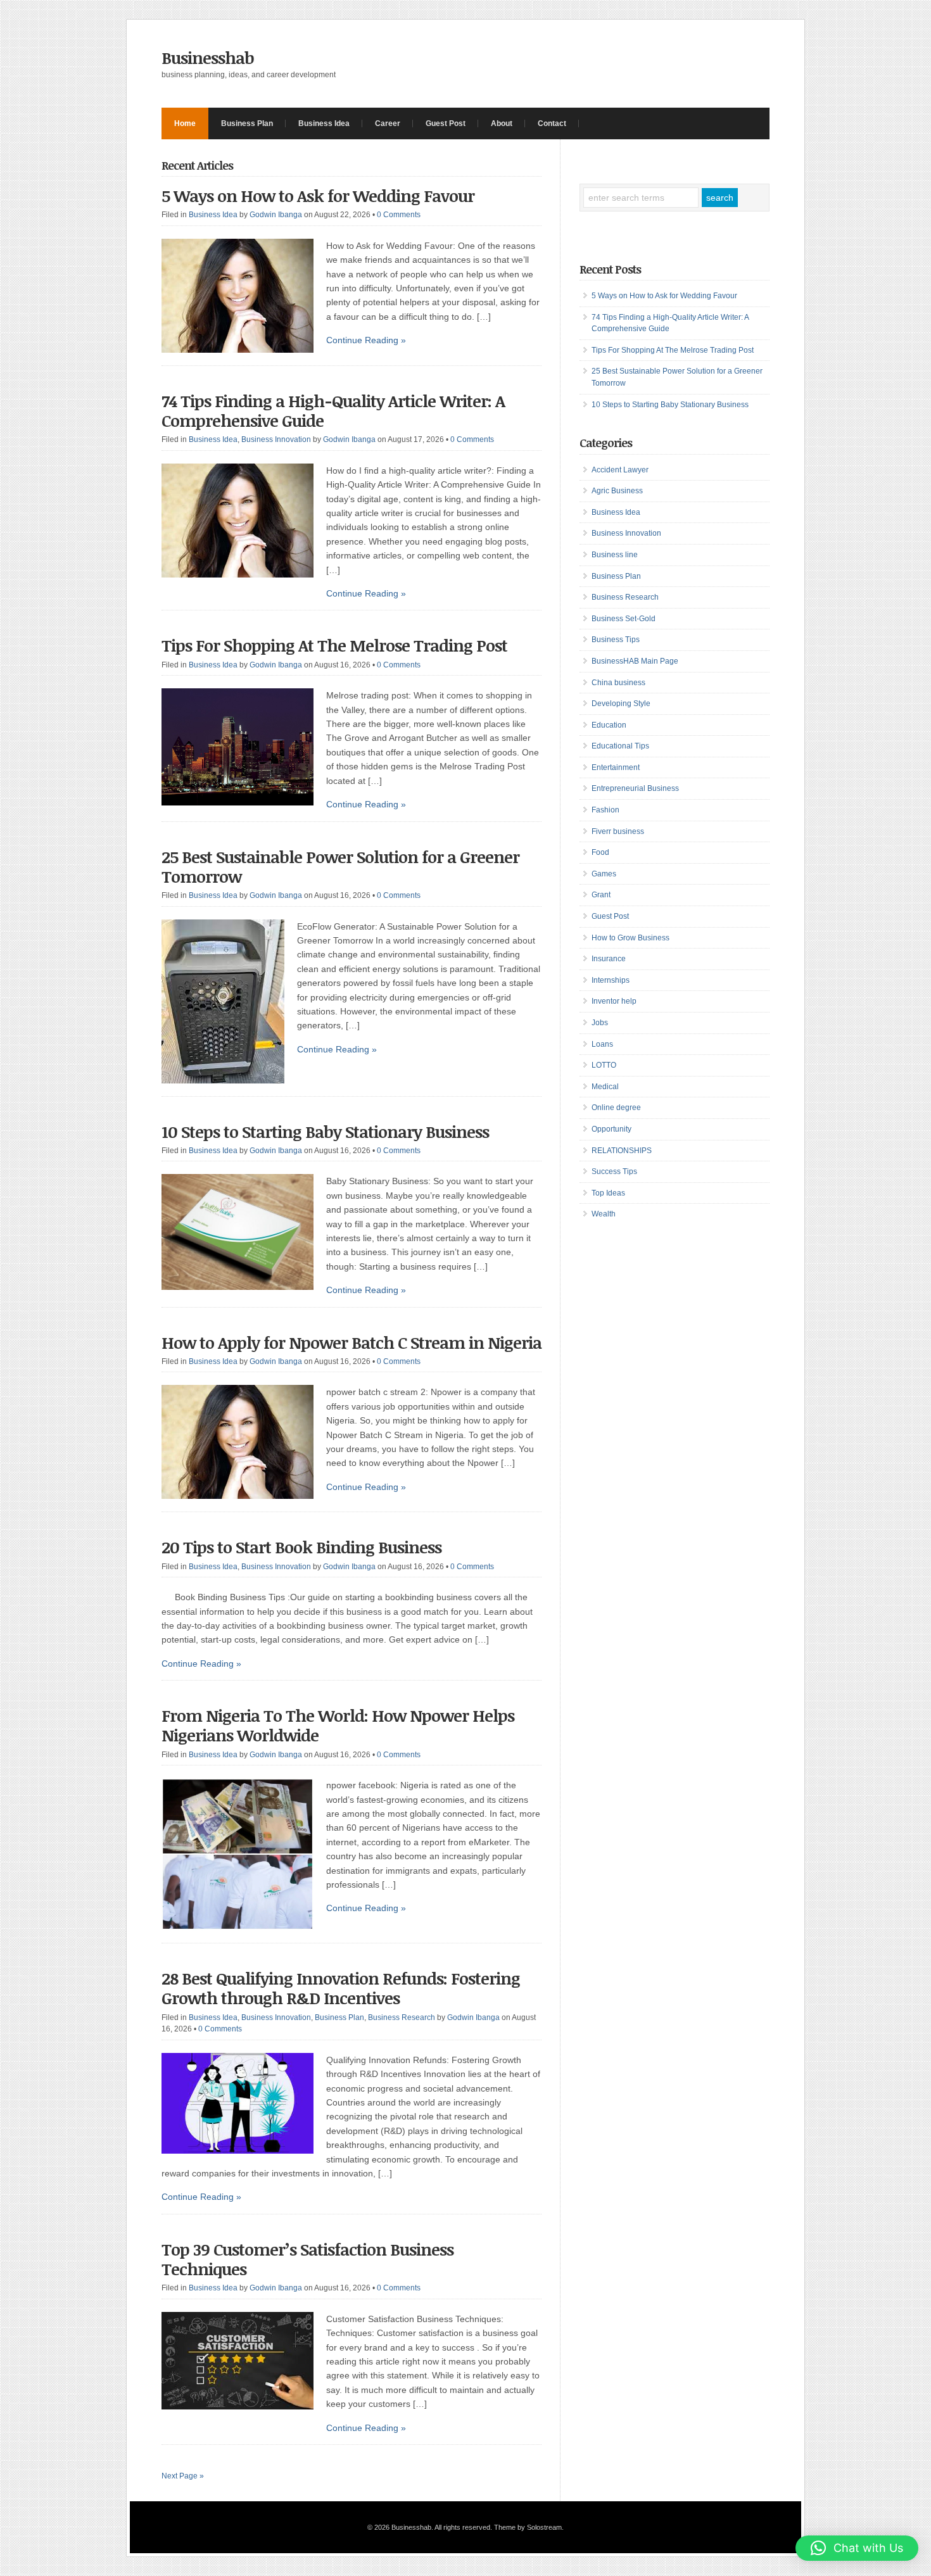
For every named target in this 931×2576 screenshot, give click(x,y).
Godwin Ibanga (276, 215)
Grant (601, 895)
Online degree (616, 1108)
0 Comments (399, 215)
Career (388, 123)
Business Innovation (276, 439)
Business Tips (616, 640)
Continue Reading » (366, 340)
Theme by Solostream (528, 2527)
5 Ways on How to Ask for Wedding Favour (318, 196)
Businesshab (208, 58)
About (502, 123)
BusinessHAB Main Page (635, 661)
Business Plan (247, 123)
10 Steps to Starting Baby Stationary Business (325, 1132)
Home (185, 123)
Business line (615, 555)
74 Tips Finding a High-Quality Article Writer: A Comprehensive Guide (333, 411)
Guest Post (446, 123)
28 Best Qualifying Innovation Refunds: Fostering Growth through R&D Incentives (341, 1988)
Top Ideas (608, 1193)
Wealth (604, 1214)
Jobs (600, 1023)
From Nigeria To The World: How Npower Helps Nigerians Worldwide (338, 1725)
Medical (605, 1087)
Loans (602, 1044)
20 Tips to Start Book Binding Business (301, 1547)
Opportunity (611, 1129)
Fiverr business (618, 831)
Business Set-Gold (624, 619)
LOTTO (604, 1065)
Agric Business (617, 491)
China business (618, 683)
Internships (611, 980)
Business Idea (324, 123)
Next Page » (183, 2476)
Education (609, 725)
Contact (552, 123)
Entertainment (616, 767)
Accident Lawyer (620, 470)
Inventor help (614, 1001)
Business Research (402, 2017)
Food (600, 852)
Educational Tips (620, 746)
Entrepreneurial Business (635, 788)
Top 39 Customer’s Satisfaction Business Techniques (307, 2259)
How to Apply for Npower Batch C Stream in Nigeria (351, 1342)
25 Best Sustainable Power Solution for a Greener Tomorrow (340, 867)
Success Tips (614, 1171)
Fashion (605, 810)
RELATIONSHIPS (622, 1151)
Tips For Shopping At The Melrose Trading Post (334, 645)
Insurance (609, 959)
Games (604, 874)
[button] (857, 2548)
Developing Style (621, 704)
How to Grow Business (630, 938)
